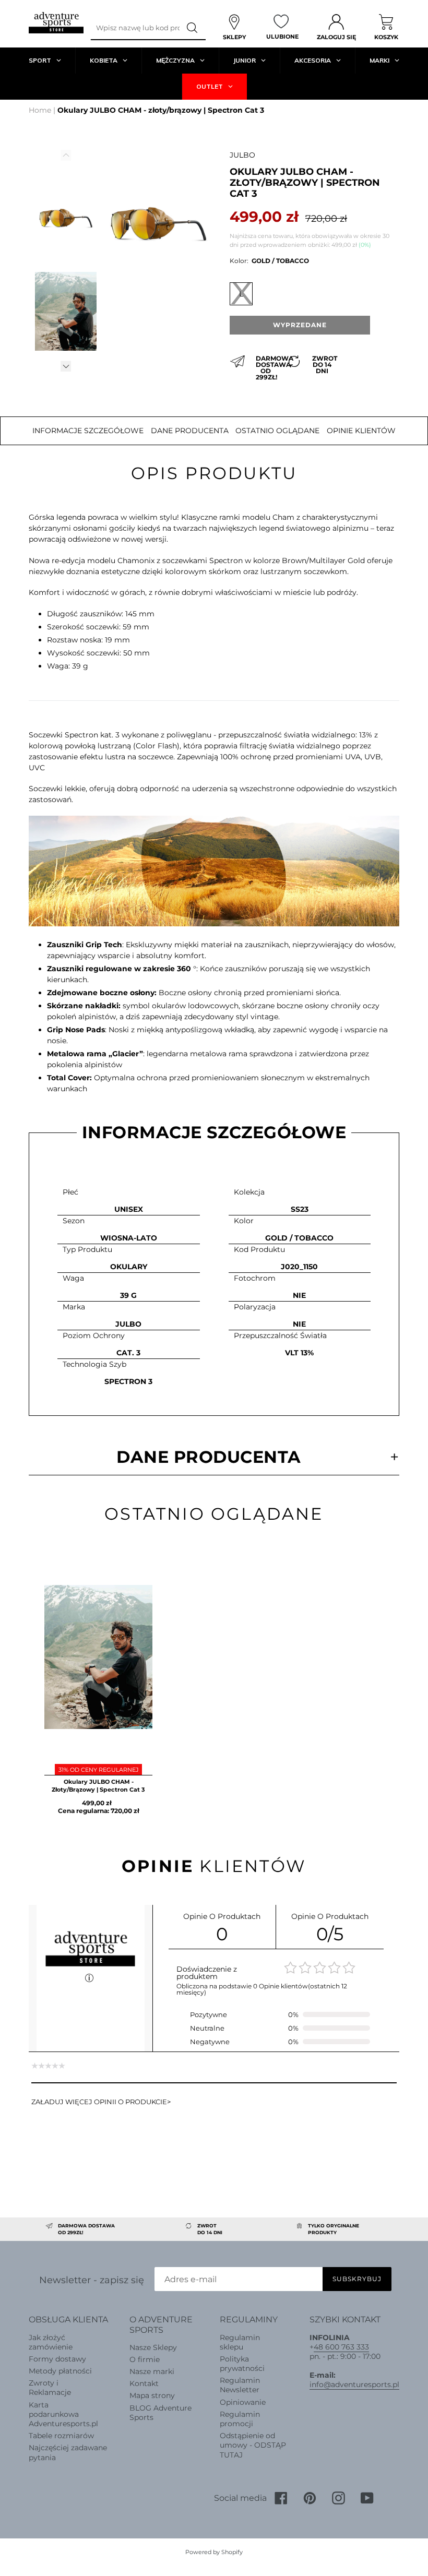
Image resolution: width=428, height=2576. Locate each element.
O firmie (145, 2359)
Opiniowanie (243, 2402)
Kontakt (144, 2383)
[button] (66, 367)
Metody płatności (60, 2371)
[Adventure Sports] (56, 23)
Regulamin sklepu (240, 2342)
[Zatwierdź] (193, 28)
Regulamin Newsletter (240, 2385)
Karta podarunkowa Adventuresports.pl (63, 2414)
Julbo (242, 155)
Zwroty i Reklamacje (50, 2388)
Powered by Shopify (214, 2552)
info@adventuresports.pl (354, 2384)
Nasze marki (152, 2371)
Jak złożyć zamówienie (51, 2342)
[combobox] (135, 28)
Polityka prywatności (242, 2364)
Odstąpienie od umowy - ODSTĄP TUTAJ (253, 2445)
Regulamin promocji (240, 2419)
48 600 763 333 (341, 2347)
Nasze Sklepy (153, 2347)
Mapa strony (152, 2395)
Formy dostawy (57, 2359)
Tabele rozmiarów (61, 2436)
